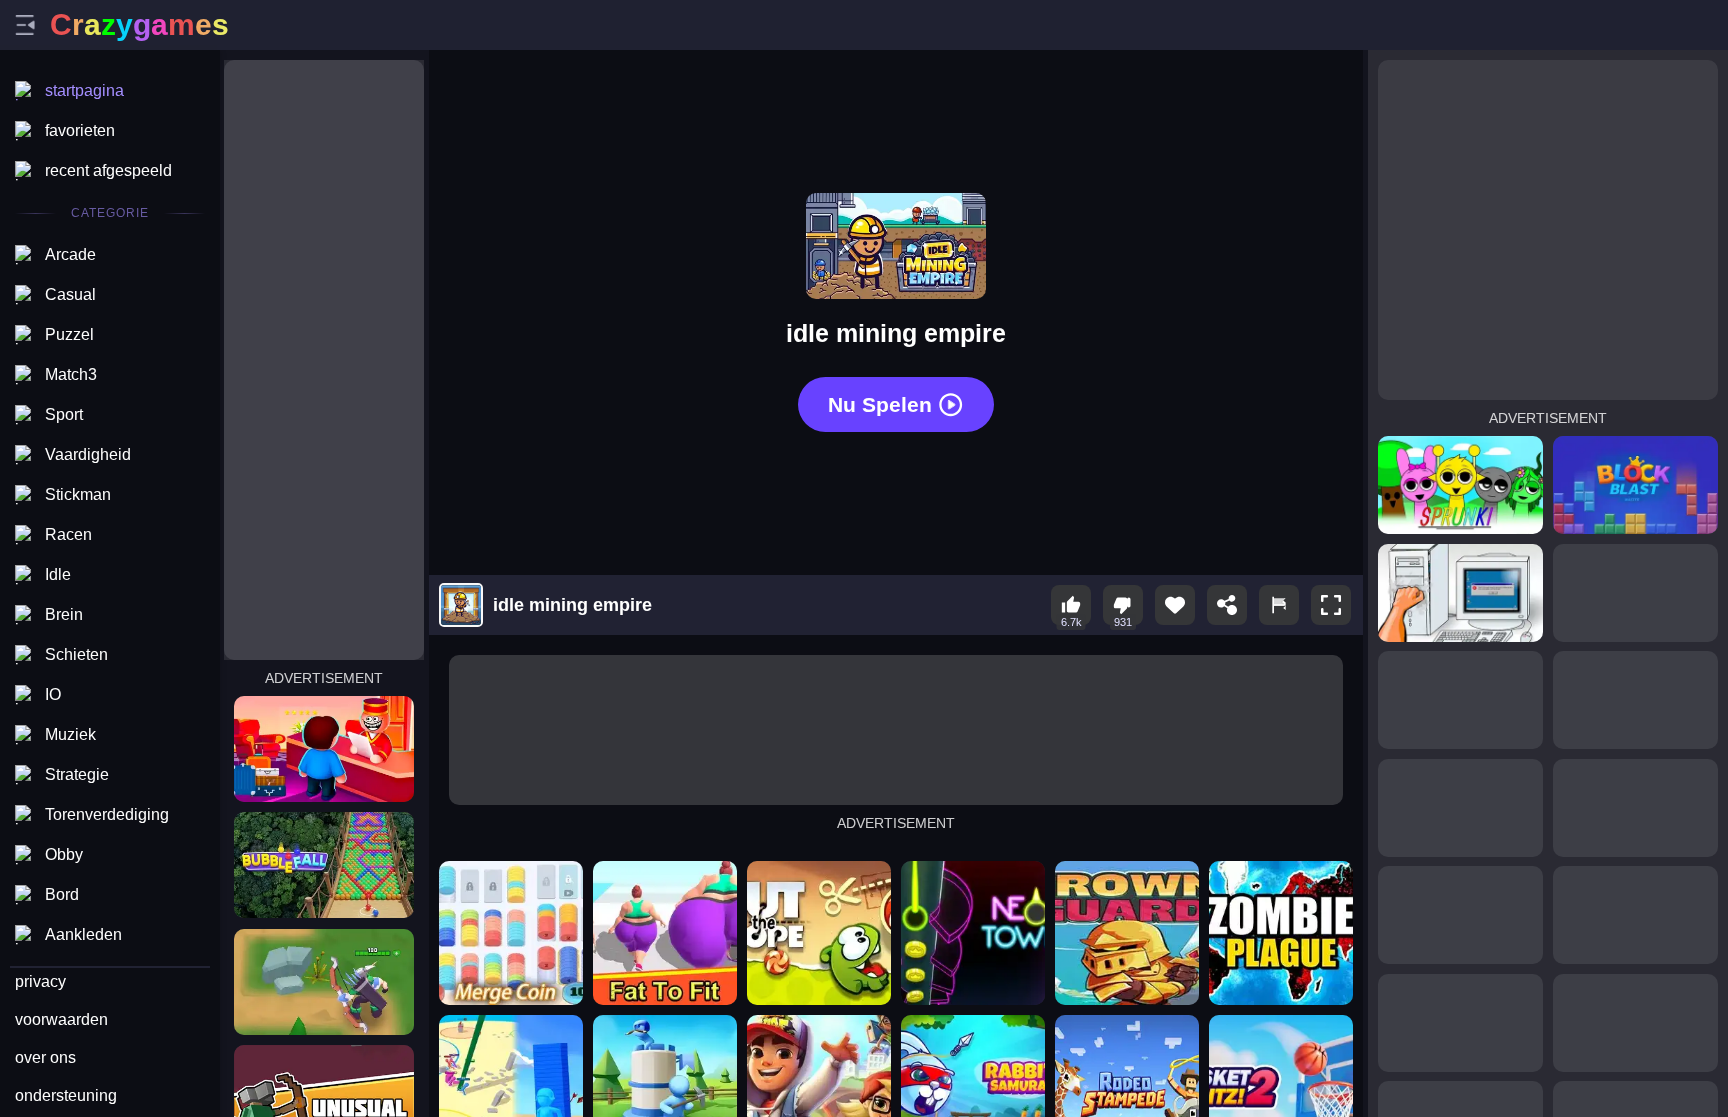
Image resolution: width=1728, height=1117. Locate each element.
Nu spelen (880, 404)
